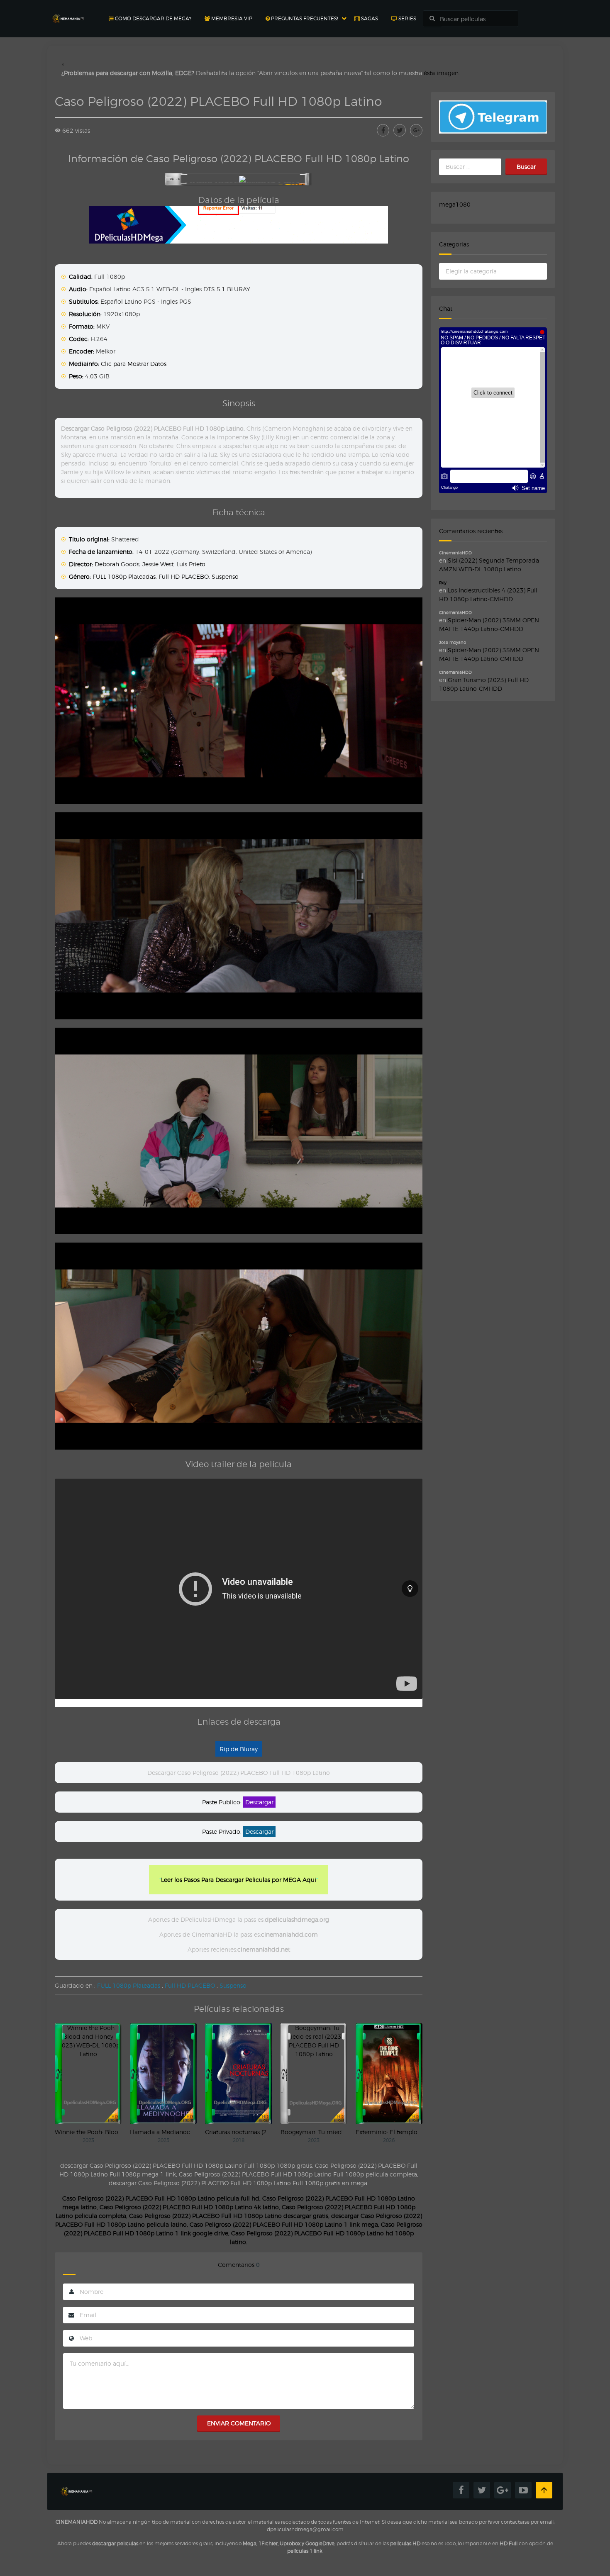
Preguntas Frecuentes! (304, 18)
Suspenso (225, 576)
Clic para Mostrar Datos (134, 364)
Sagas (369, 18)
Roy (443, 582)
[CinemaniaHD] (68, 11)
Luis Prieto (191, 564)
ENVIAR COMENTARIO (239, 2423)
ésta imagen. (442, 73)
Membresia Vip (231, 18)
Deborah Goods (117, 564)
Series (407, 18)
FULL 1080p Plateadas (124, 576)
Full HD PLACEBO (184, 576)
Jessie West (158, 564)
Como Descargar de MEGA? (152, 18)
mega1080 (455, 204)
